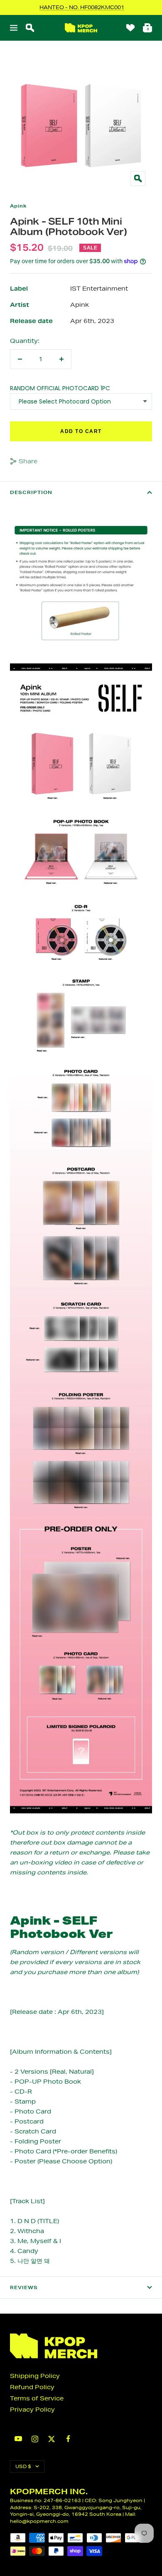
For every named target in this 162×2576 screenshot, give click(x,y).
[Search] (30, 28)
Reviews (24, 2287)
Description (31, 492)
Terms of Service (37, 2398)
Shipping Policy (35, 2376)
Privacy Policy (32, 2410)
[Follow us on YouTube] (18, 2439)
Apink (18, 206)
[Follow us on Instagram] (35, 2439)
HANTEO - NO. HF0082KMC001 (82, 7)
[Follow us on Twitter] (52, 2439)
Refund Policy (32, 2387)
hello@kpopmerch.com (39, 2521)
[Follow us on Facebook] (68, 2439)
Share (28, 461)
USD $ (23, 2466)
